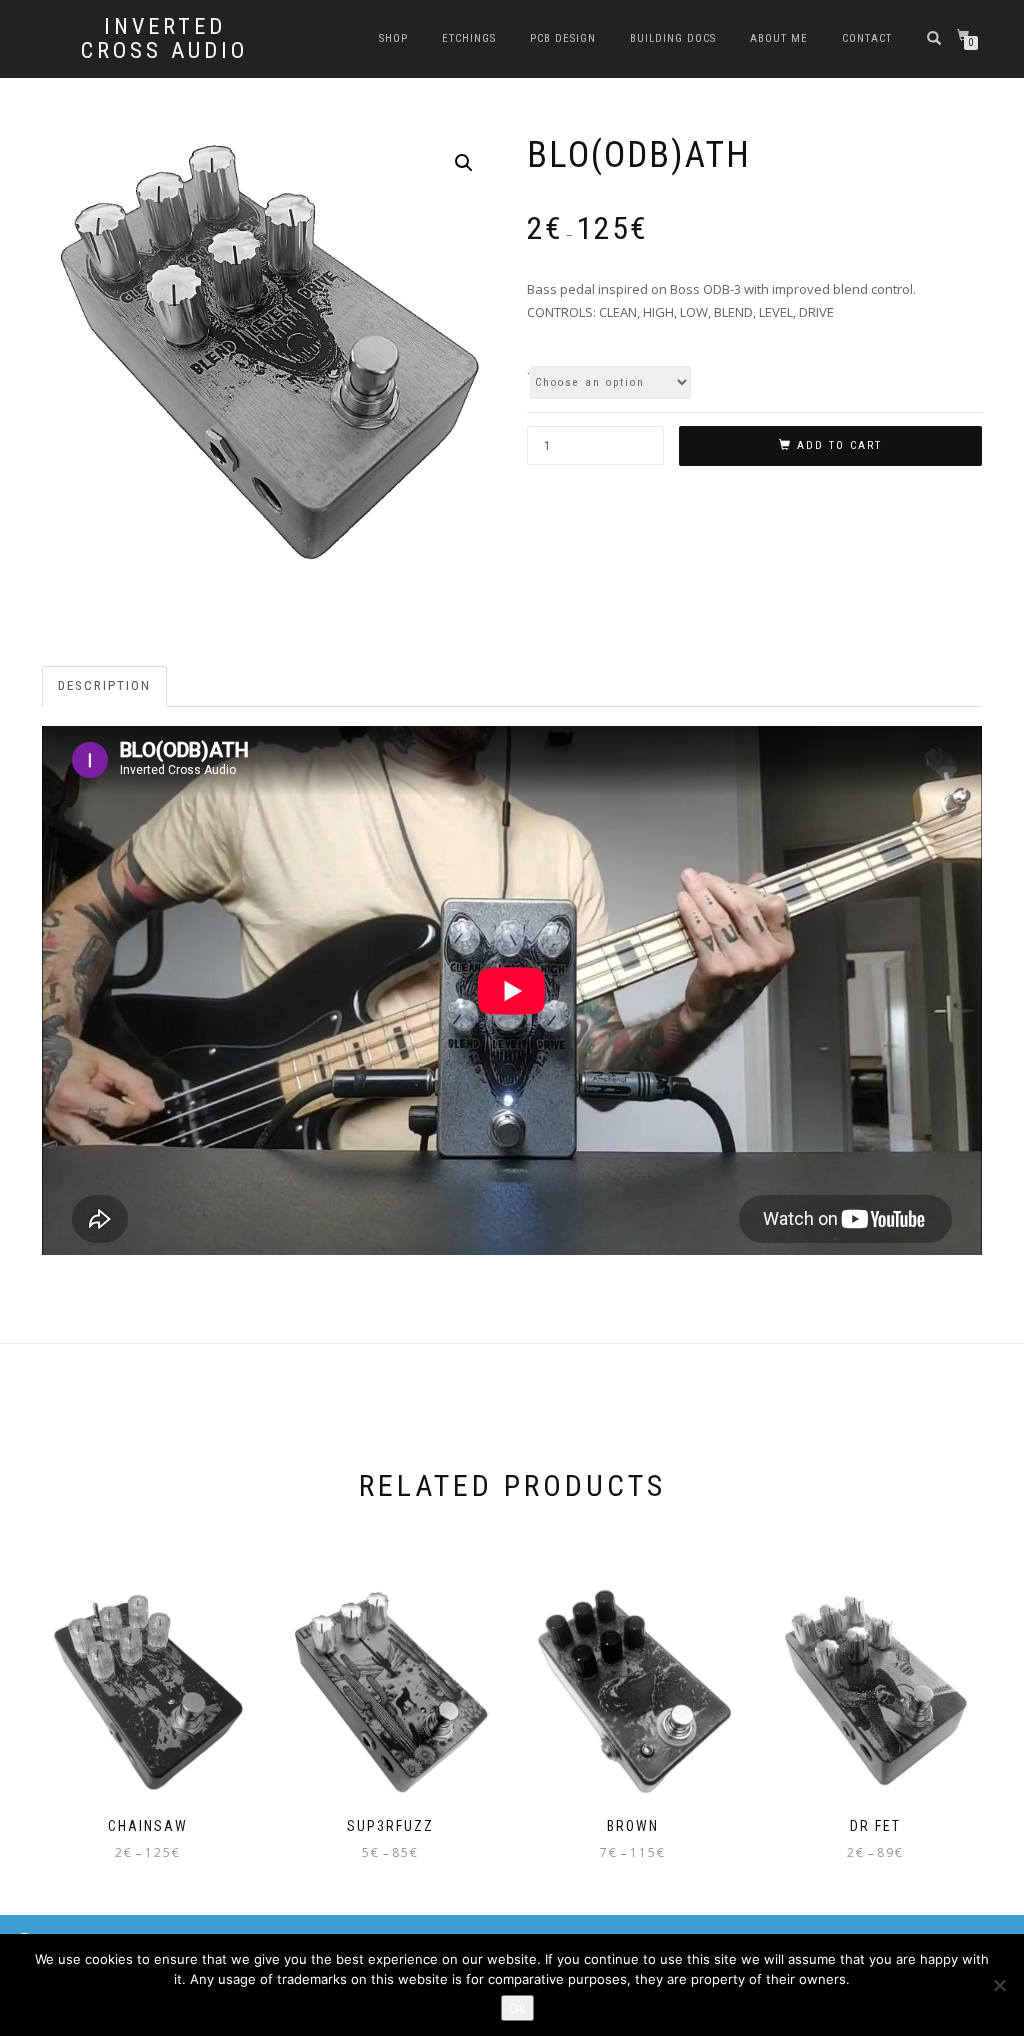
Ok (517, 2008)
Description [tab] (104, 685)
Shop (393, 38)
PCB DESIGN (563, 38)
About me (779, 38)
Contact (867, 38)
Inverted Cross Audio (164, 39)
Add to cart (839, 445)
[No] (999, 1985)
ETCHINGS (469, 38)
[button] (464, 163)
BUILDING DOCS (673, 38)
